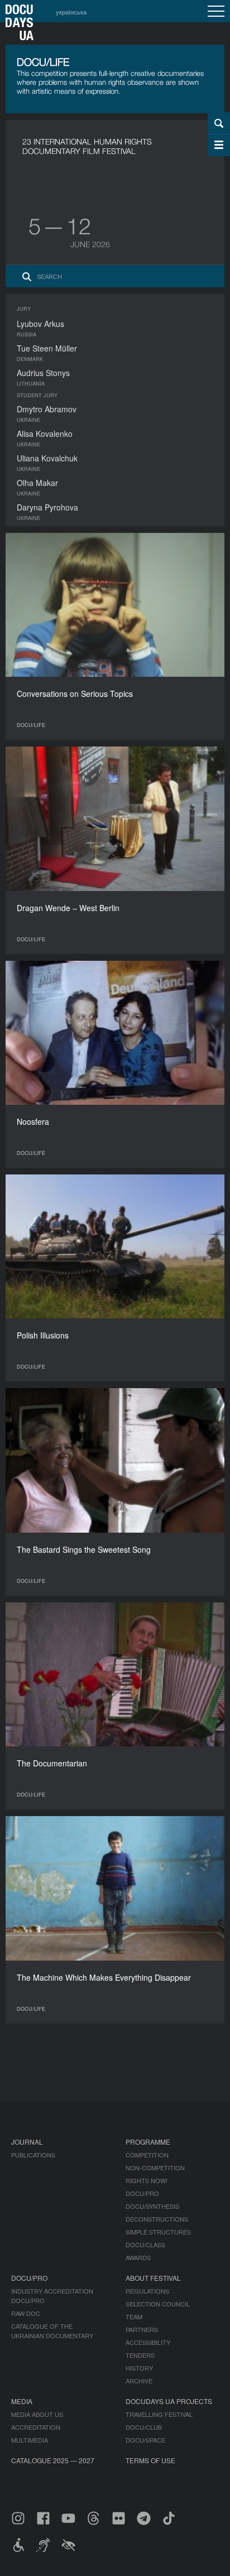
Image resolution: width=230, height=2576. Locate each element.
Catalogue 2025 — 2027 (53, 2460)
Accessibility (148, 2342)
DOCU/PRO (142, 2193)
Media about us (37, 2414)
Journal (27, 2142)
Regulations (147, 2291)
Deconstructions (157, 2219)
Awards (138, 2257)
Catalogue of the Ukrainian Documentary (52, 2331)
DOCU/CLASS (145, 2245)
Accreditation (36, 2427)
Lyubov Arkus (40, 324)
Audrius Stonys (43, 373)
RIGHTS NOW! (147, 2180)
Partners (142, 2329)
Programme (148, 2142)
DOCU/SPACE (145, 2440)
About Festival (153, 2278)
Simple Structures (158, 2232)
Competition (147, 2155)
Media (22, 2401)
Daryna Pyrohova (47, 507)
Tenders (140, 2355)
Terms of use (150, 2460)
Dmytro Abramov (47, 409)
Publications (33, 2155)
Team (134, 2317)
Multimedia (30, 2440)
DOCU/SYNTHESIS (152, 2206)
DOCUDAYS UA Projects (169, 2401)
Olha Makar (37, 483)
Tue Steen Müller (47, 348)
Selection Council (158, 2304)
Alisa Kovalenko (45, 434)
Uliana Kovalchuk (47, 458)
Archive (139, 2381)
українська (71, 12)
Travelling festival (159, 2414)
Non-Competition (155, 2168)
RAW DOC (26, 2313)
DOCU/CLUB (144, 2427)
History (139, 2368)
